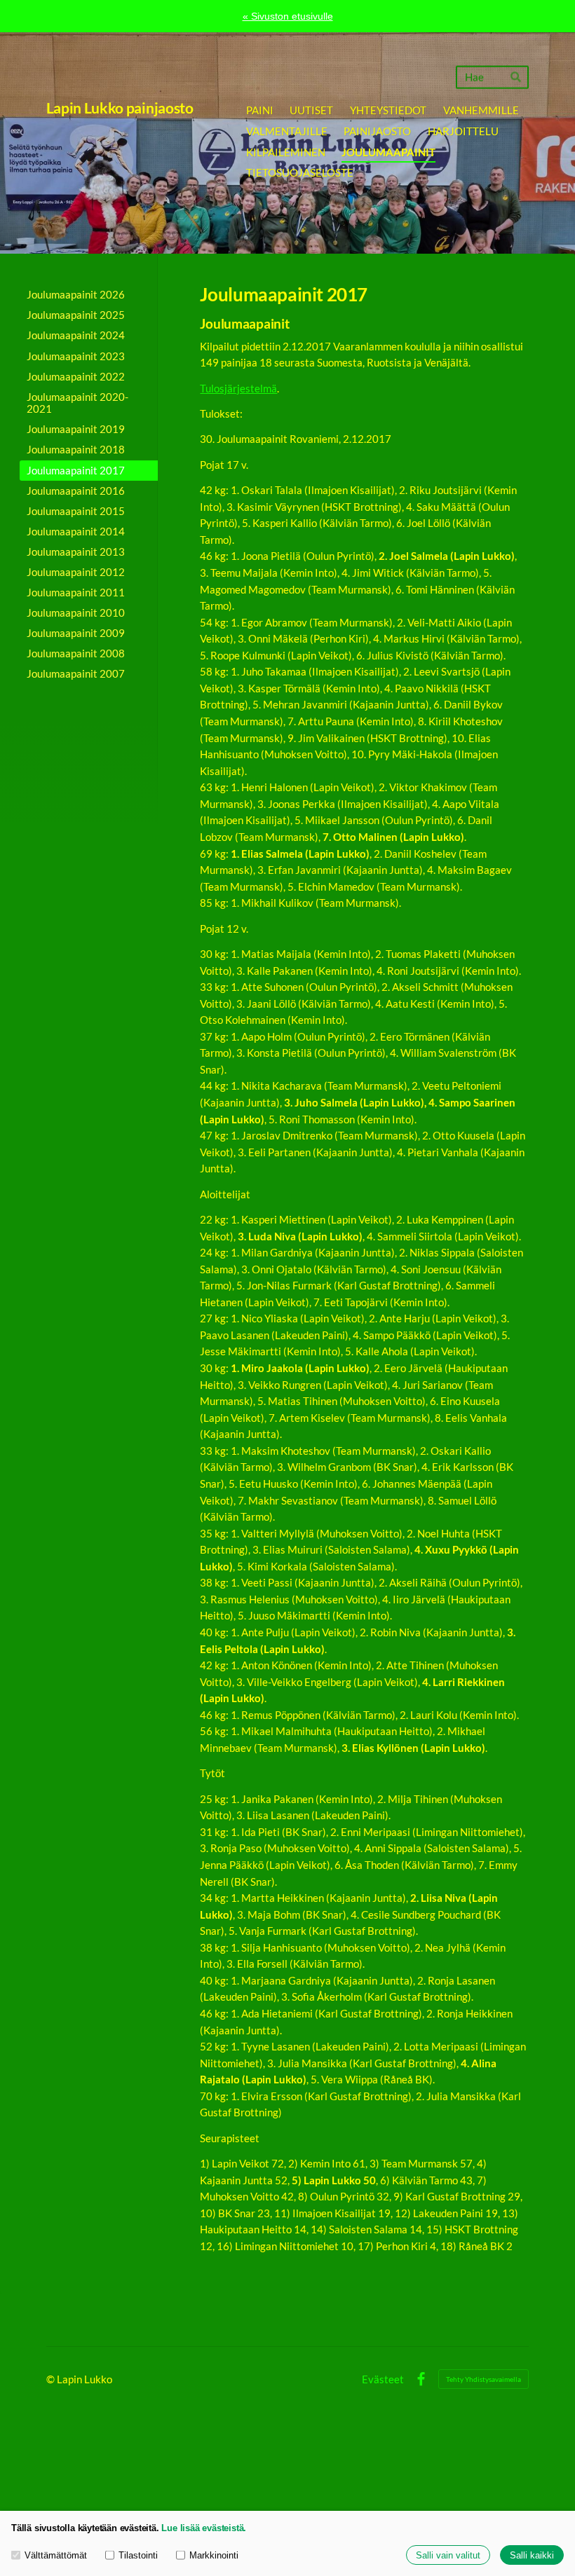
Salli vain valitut (448, 2555)
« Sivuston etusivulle (288, 16)
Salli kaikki (532, 2555)
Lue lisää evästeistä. (204, 2528)
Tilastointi (138, 2555)
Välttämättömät (56, 2555)
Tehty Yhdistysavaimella (483, 2379)
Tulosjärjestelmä (238, 388)
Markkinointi (214, 2555)
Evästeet (383, 2379)
